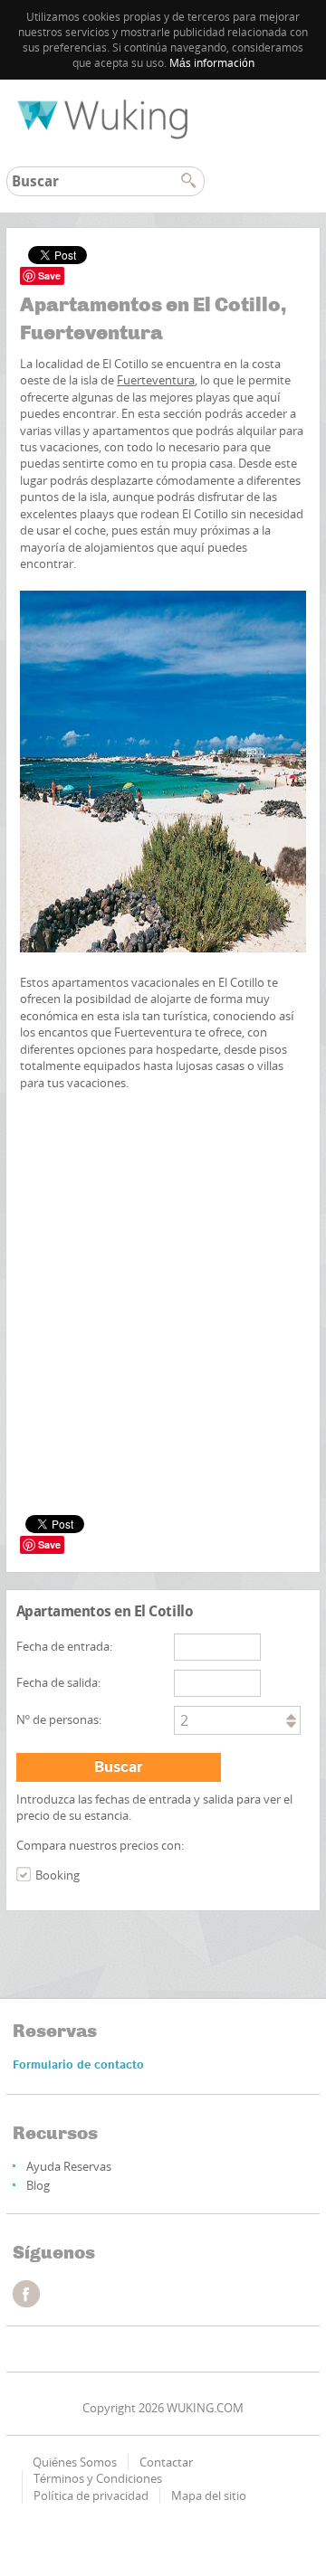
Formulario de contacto (78, 2065)
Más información (212, 63)
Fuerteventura (156, 380)
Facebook (26, 2294)
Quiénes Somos (75, 2462)
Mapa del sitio (209, 2495)
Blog (38, 2185)
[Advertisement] (163, 1198)
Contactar (166, 2462)
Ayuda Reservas (69, 2166)
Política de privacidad (91, 2495)
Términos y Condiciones (98, 2478)
